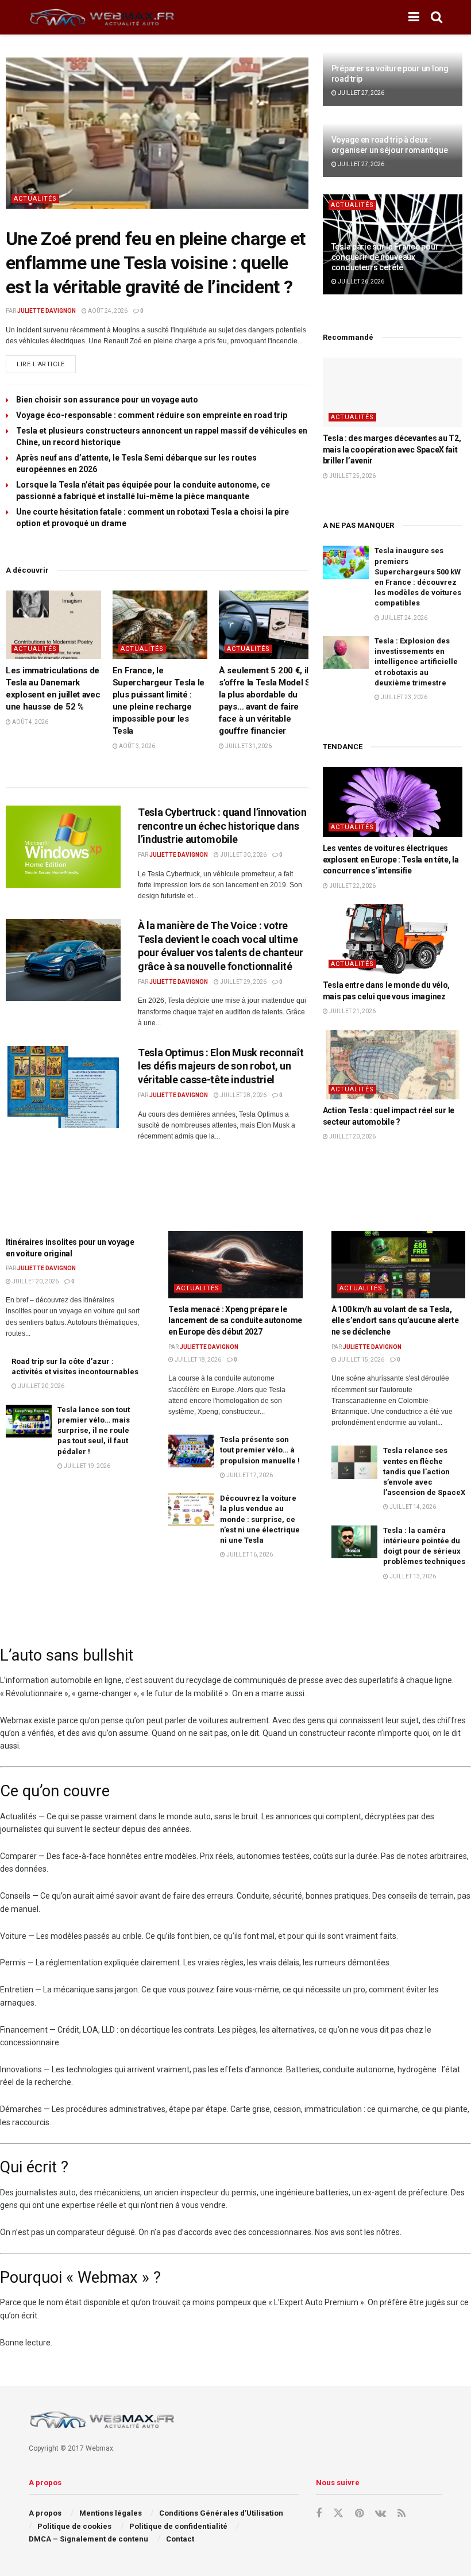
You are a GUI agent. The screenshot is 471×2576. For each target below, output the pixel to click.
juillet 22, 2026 (352, 886)
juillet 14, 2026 (412, 1507)
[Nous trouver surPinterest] (359, 2514)
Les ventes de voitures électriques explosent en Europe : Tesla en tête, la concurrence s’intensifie (391, 859)
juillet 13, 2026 (412, 1576)
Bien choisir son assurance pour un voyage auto (107, 400)
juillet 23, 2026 (404, 697)
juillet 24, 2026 (404, 618)
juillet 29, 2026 (243, 982)
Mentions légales (111, 2513)
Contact (180, 2539)
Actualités (35, 199)
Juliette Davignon (47, 311)
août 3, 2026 (136, 746)
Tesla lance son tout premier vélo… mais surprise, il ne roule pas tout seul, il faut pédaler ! (94, 1431)
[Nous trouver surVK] (381, 2514)
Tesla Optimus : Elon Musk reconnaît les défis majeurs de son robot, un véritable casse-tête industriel (221, 1066)
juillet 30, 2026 (243, 855)
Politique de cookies (74, 2526)
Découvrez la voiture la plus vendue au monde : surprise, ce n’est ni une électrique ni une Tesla (260, 1519)
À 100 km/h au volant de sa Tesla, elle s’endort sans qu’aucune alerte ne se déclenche (395, 1320)
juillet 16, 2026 (249, 1555)
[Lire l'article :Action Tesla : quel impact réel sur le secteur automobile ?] (393, 1065)
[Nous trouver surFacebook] (319, 2514)
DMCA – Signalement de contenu (88, 2539)
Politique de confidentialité (178, 2526)
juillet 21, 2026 (352, 1011)
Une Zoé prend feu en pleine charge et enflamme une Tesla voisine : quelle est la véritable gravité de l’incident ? (155, 262)
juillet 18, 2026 (197, 1360)
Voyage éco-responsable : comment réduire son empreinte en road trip (152, 415)
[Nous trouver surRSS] (401, 2514)
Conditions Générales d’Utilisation (221, 2513)
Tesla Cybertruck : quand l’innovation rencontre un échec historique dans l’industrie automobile (222, 826)
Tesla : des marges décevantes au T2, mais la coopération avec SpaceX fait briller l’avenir (392, 449)
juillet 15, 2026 (360, 1360)
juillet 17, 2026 (249, 1475)
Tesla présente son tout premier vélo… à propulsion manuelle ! (260, 1450)
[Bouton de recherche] (437, 17)
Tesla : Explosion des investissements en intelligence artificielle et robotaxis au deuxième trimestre (416, 662)
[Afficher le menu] (414, 17)
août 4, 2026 (30, 722)
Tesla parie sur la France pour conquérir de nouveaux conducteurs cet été (385, 257)
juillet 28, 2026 (243, 1095)
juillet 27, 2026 (360, 93)
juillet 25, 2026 (352, 476)
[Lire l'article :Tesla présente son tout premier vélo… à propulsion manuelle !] (191, 1451)
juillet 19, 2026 (86, 1466)
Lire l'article (46, 362)
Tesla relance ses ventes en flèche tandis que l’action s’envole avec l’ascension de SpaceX (424, 1471)
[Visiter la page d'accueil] (103, 18)
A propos (45, 2513)
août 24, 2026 (107, 311)
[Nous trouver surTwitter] (338, 2513)
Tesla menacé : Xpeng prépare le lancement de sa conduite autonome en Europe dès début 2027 (235, 1320)
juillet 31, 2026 (248, 746)
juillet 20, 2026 (352, 1136)
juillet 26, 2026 (360, 281)
